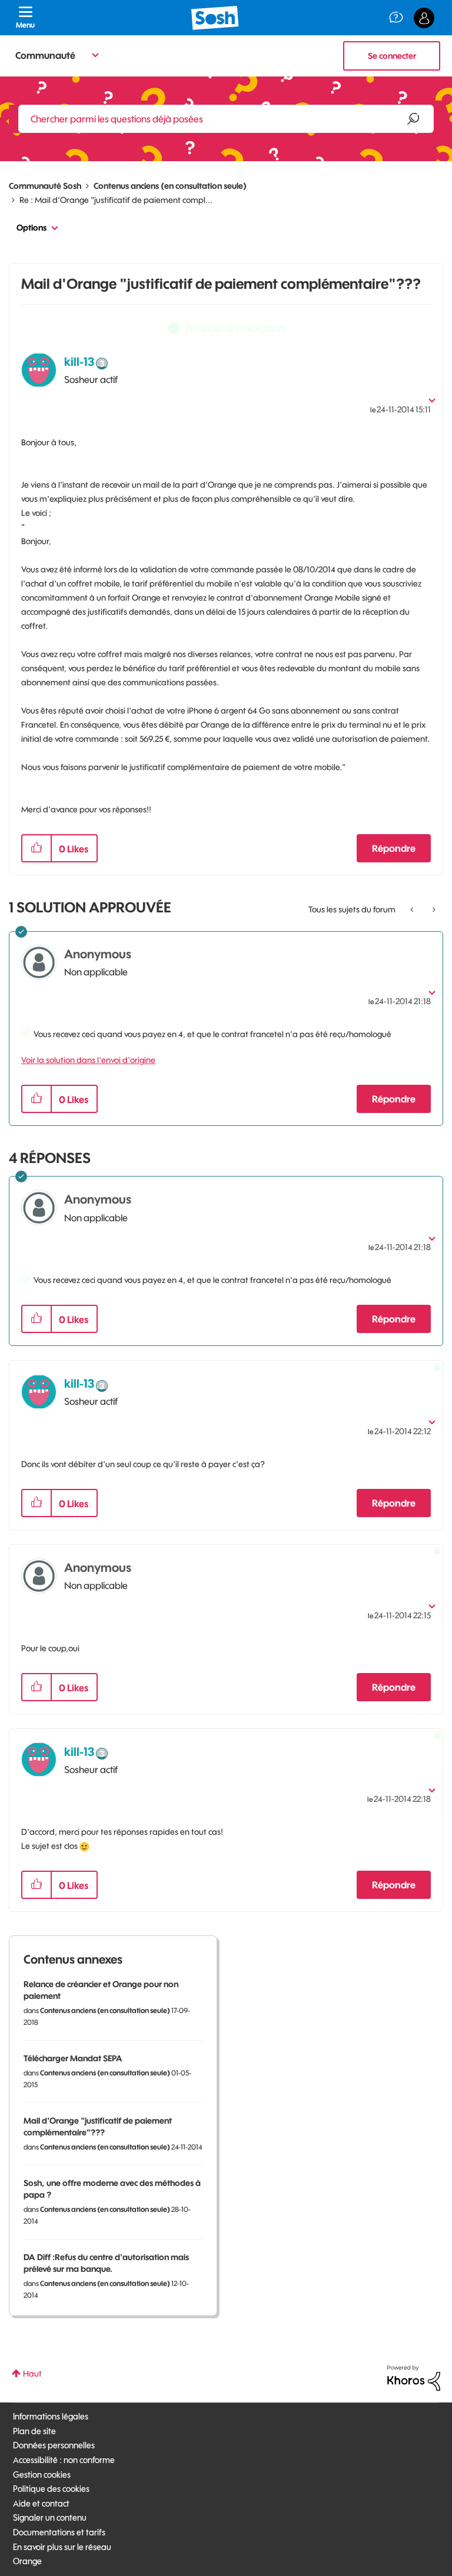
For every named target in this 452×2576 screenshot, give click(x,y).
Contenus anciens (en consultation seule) (170, 186)
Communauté (45, 55)
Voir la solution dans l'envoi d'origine (88, 1060)
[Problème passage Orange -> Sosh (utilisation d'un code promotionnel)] (413, 909)
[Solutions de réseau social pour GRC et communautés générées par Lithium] (414, 2377)
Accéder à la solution (235, 328)
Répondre (394, 848)
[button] (36, 848)
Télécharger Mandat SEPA (73, 2058)
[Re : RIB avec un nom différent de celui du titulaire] (433, 909)
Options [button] (31, 228)
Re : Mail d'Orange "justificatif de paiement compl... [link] (116, 200)
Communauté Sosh (45, 186)
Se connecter (392, 56)
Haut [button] (32, 2374)
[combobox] (226, 119)
